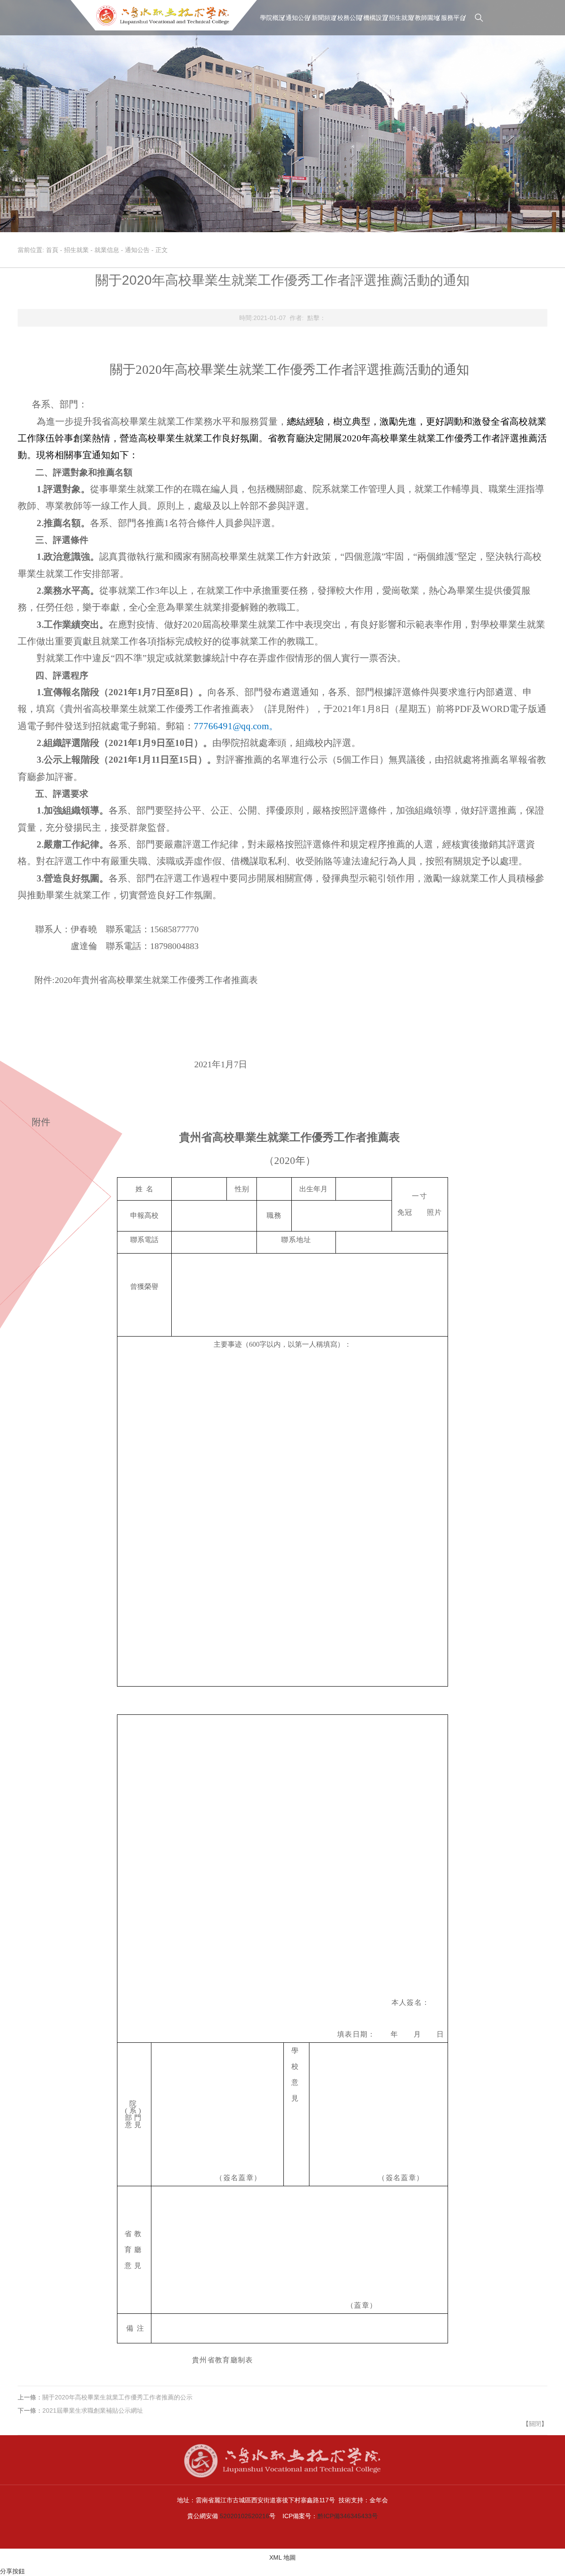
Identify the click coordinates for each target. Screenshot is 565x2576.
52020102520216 (245, 2516)
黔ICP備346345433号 (348, 2516)
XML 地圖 (282, 2557)
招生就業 (401, 18)
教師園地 (427, 18)
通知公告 (298, 18)
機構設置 (376, 18)
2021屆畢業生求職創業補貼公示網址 (93, 2410)
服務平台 (453, 18)
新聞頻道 (324, 18)
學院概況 (272, 18)
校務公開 (350, 18)
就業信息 (107, 250)
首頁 (52, 250)
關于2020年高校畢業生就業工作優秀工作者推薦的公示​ (117, 2397)
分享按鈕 (12, 2571)
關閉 (535, 2424)
